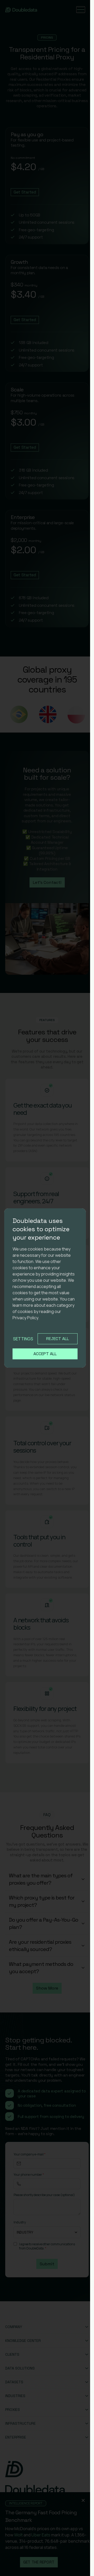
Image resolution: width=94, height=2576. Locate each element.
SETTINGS (23, 1339)
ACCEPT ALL (45, 1354)
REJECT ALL (58, 1339)
